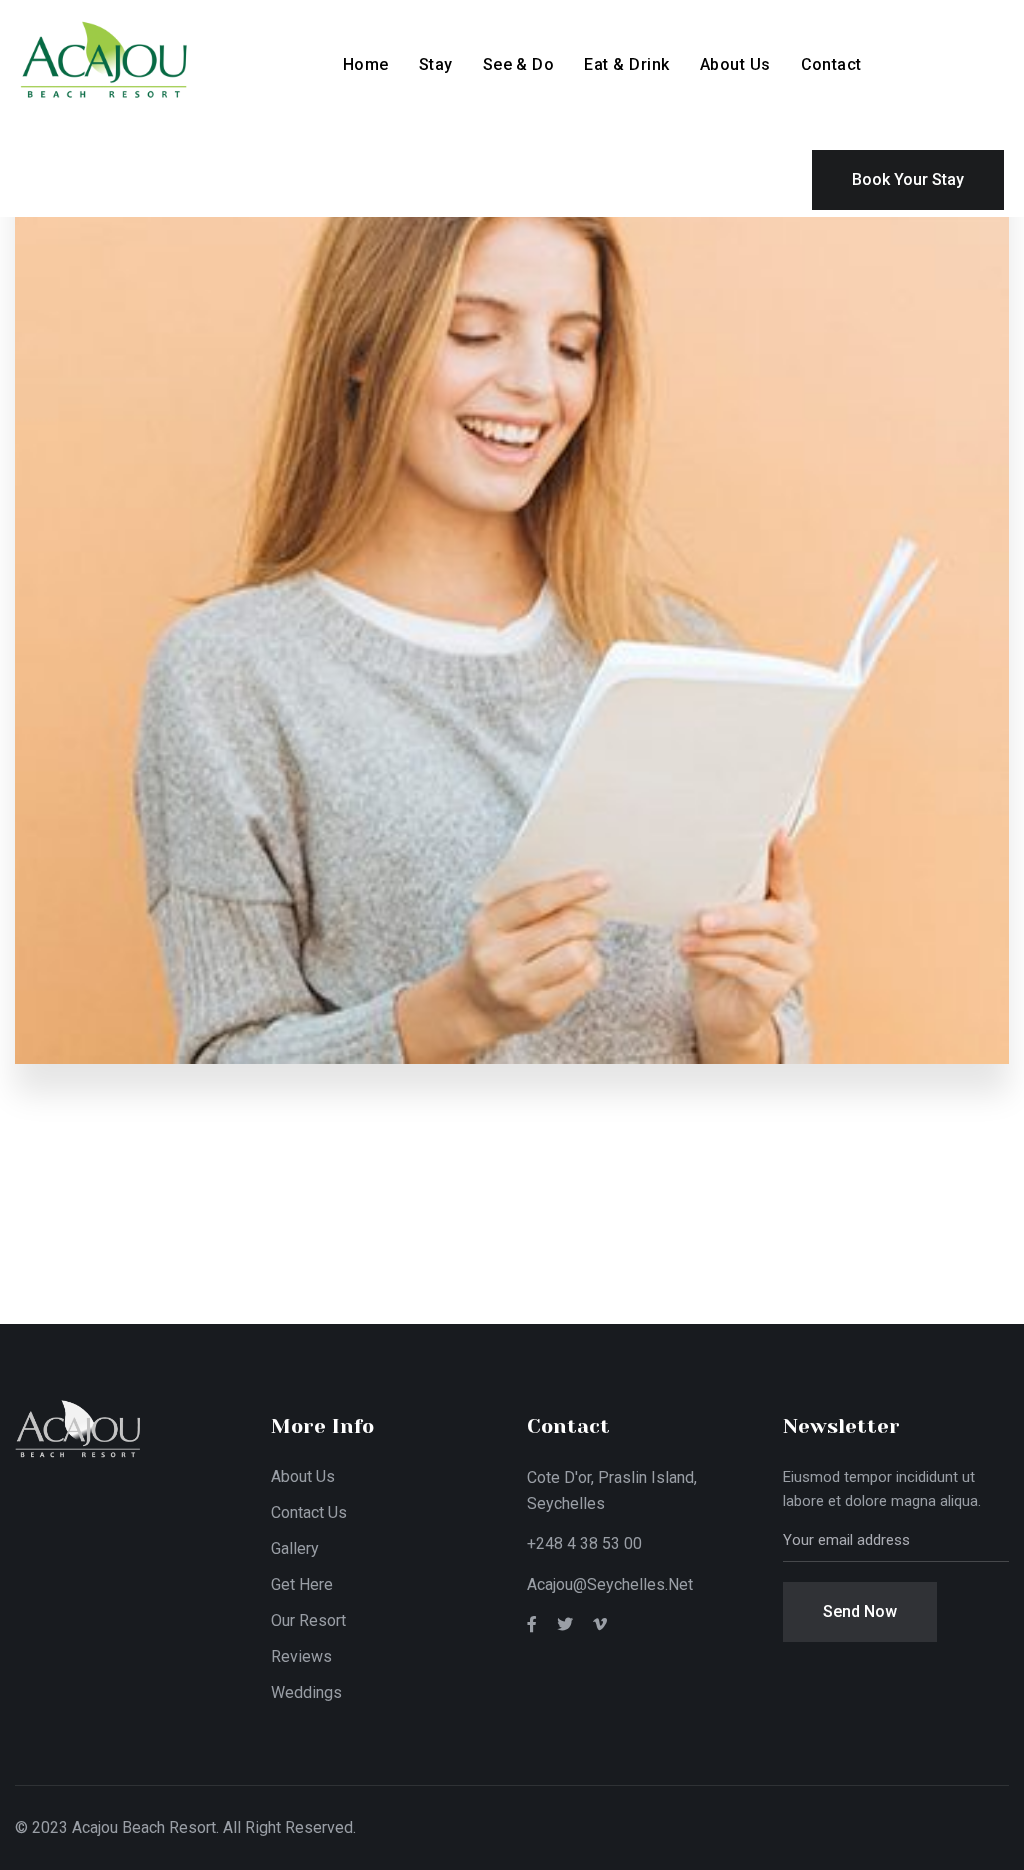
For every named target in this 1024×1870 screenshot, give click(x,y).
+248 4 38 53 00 (584, 1543)
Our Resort (308, 1620)
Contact (831, 64)
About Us (735, 64)
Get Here (302, 1584)
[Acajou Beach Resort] (156, 58)
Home (366, 64)
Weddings (306, 1692)
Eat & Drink (626, 64)
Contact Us (309, 1512)
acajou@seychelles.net (610, 1584)
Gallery (295, 1548)
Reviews (301, 1656)
